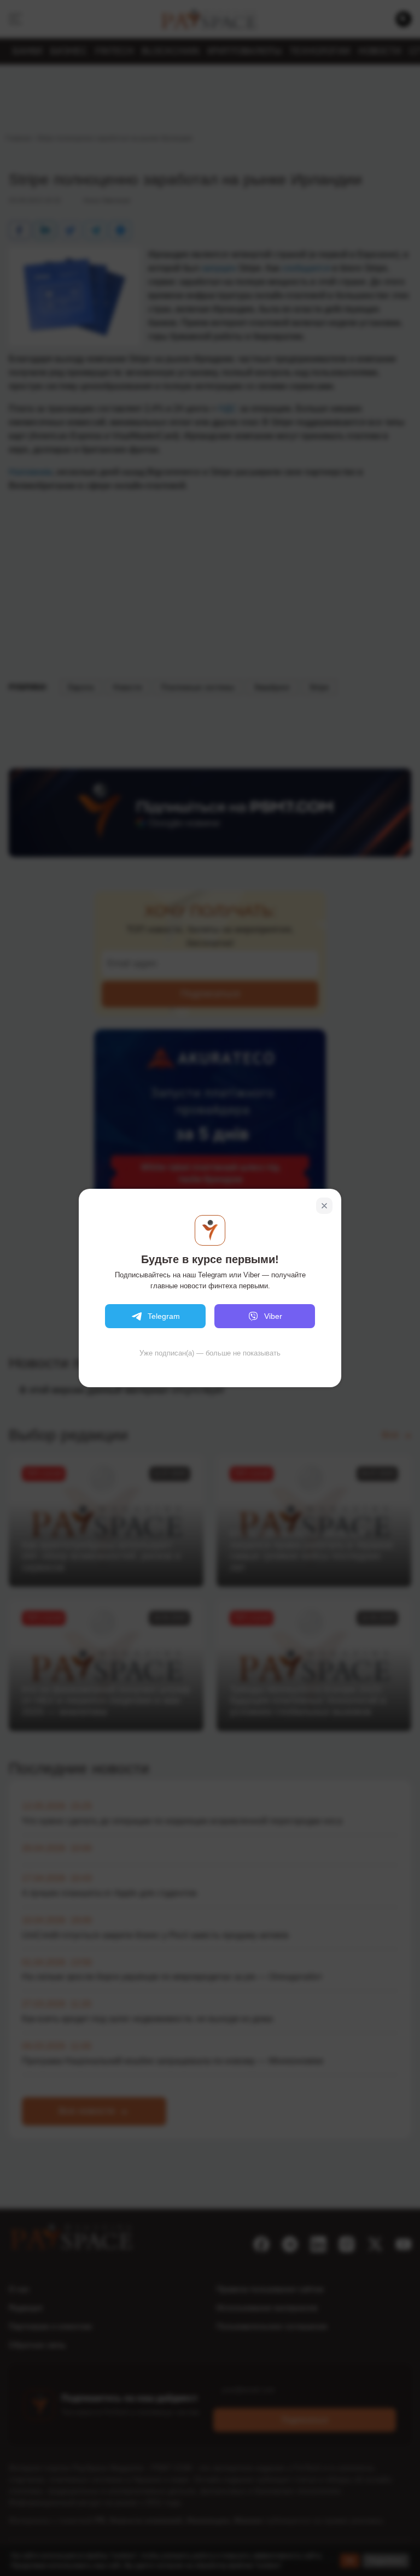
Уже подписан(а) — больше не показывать (210, 1353)
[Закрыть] (324, 1206)
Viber (273, 1316)
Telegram (164, 1316)
